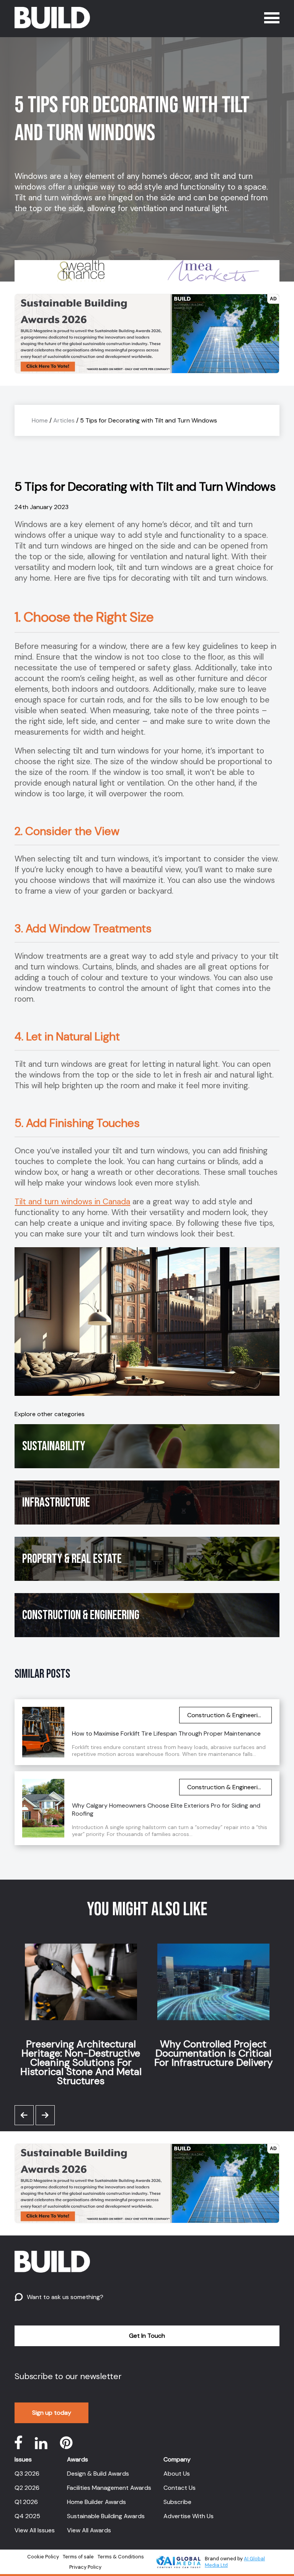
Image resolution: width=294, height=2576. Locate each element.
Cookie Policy (43, 2557)
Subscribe (177, 2502)
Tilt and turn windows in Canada (72, 1202)
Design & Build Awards (98, 2474)
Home (40, 420)
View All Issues (35, 2530)
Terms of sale (78, 2557)
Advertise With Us (189, 2516)
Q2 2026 (27, 2488)
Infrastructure (56, 1503)
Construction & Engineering (81, 1615)
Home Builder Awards (96, 2502)
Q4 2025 (27, 2516)
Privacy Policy (85, 2567)
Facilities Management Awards (109, 2488)
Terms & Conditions (121, 2557)
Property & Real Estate (72, 1559)
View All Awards (89, 2530)
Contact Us (180, 2488)
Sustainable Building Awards (106, 2516)
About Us (177, 2474)
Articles (64, 420)
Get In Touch (147, 2336)
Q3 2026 (27, 2474)
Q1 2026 (26, 2502)
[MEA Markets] (145, 271)
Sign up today (52, 2413)
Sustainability (54, 1446)
